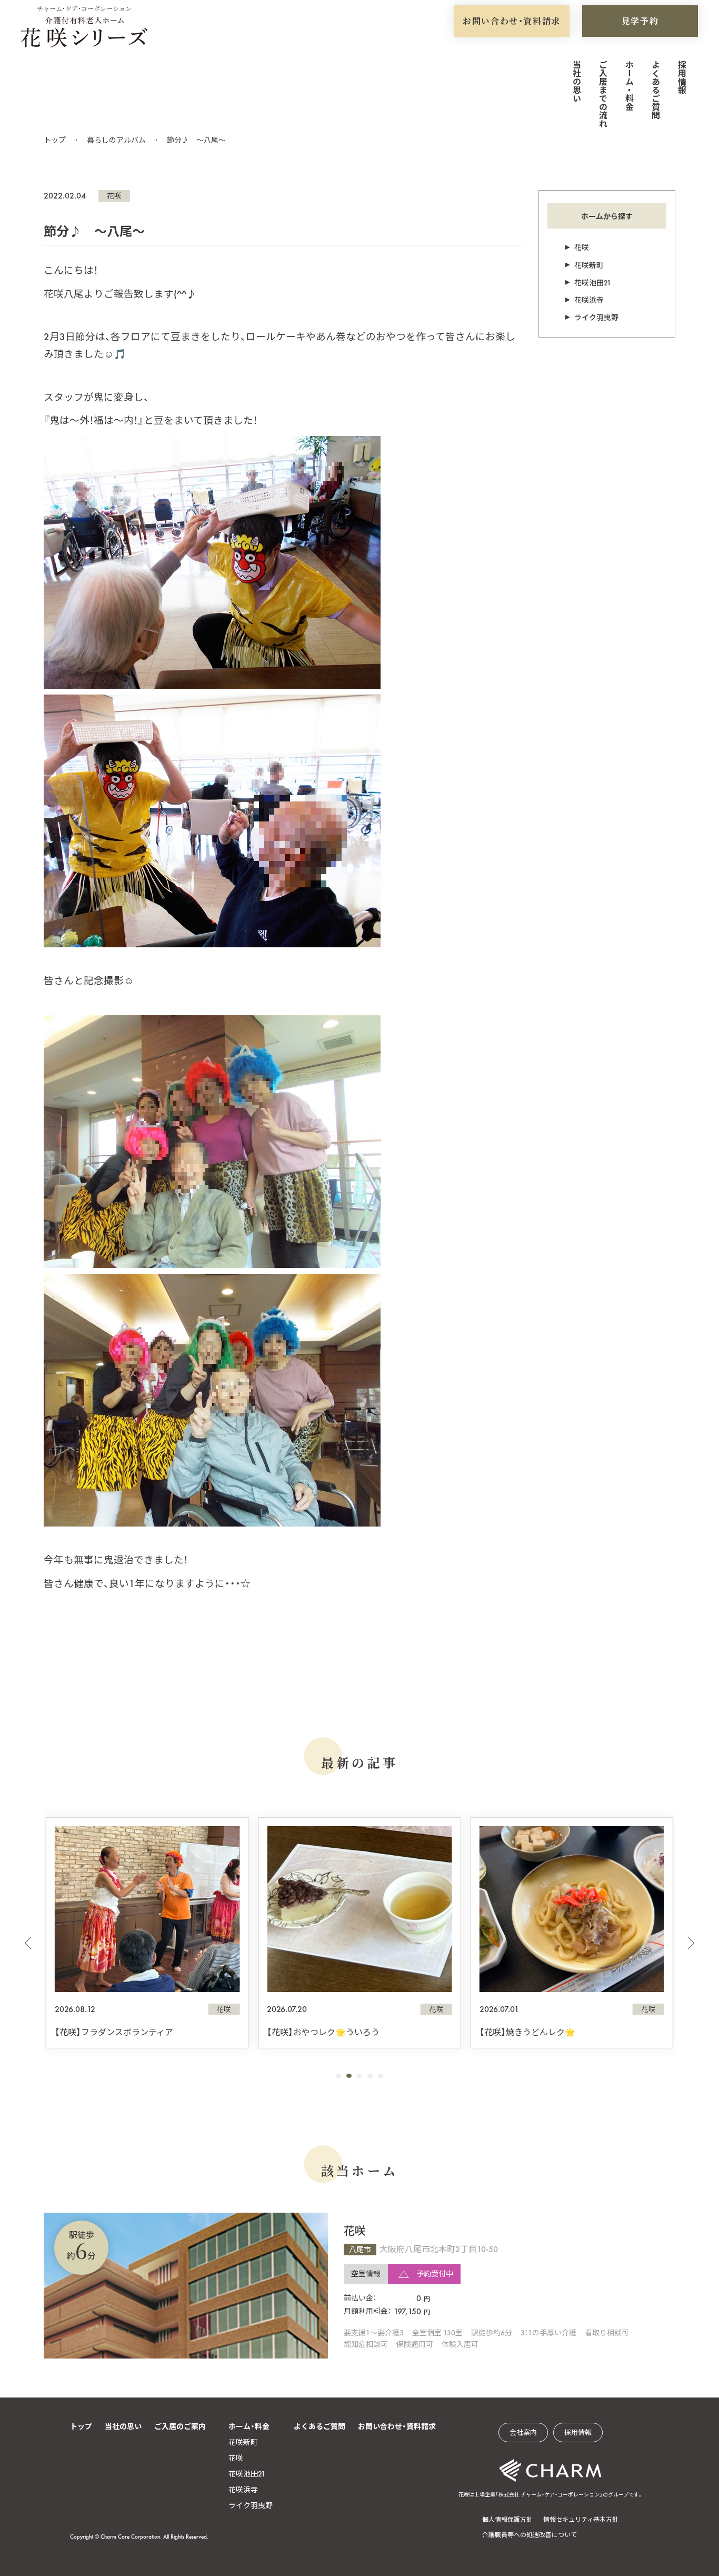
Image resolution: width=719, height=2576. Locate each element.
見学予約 (640, 21)
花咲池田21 (593, 283)
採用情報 (681, 77)
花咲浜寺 (589, 300)
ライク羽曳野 (596, 318)
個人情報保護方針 (507, 2520)
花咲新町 (589, 265)
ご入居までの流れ (602, 94)
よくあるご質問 (655, 90)
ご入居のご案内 (180, 2426)
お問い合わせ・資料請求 (512, 21)
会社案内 (523, 2433)
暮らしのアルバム (116, 140)
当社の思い (576, 81)
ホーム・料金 (629, 85)
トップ (55, 140)
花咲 (114, 196)
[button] (28, 1943)
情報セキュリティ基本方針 (581, 2520)
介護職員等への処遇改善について (530, 2535)
